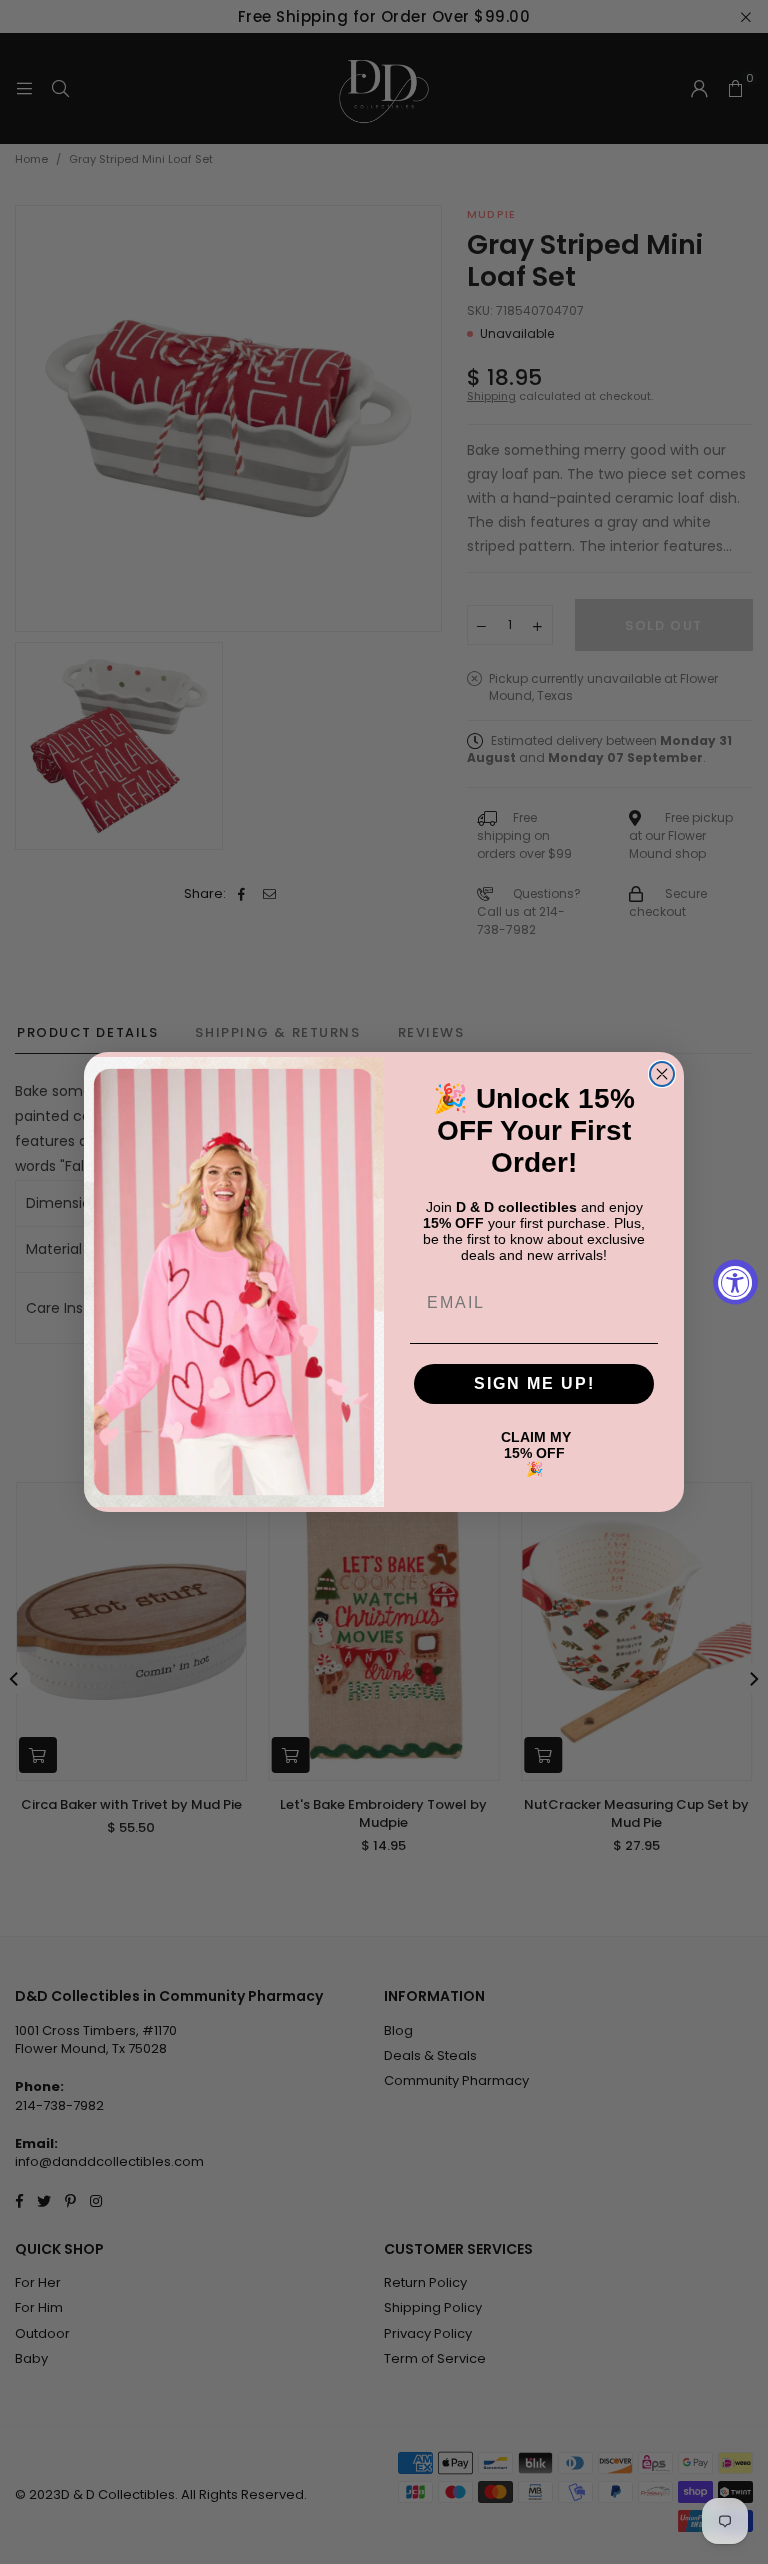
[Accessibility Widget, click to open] (735, 1282)
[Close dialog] (662, 1074)
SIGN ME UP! (534, 1383)
